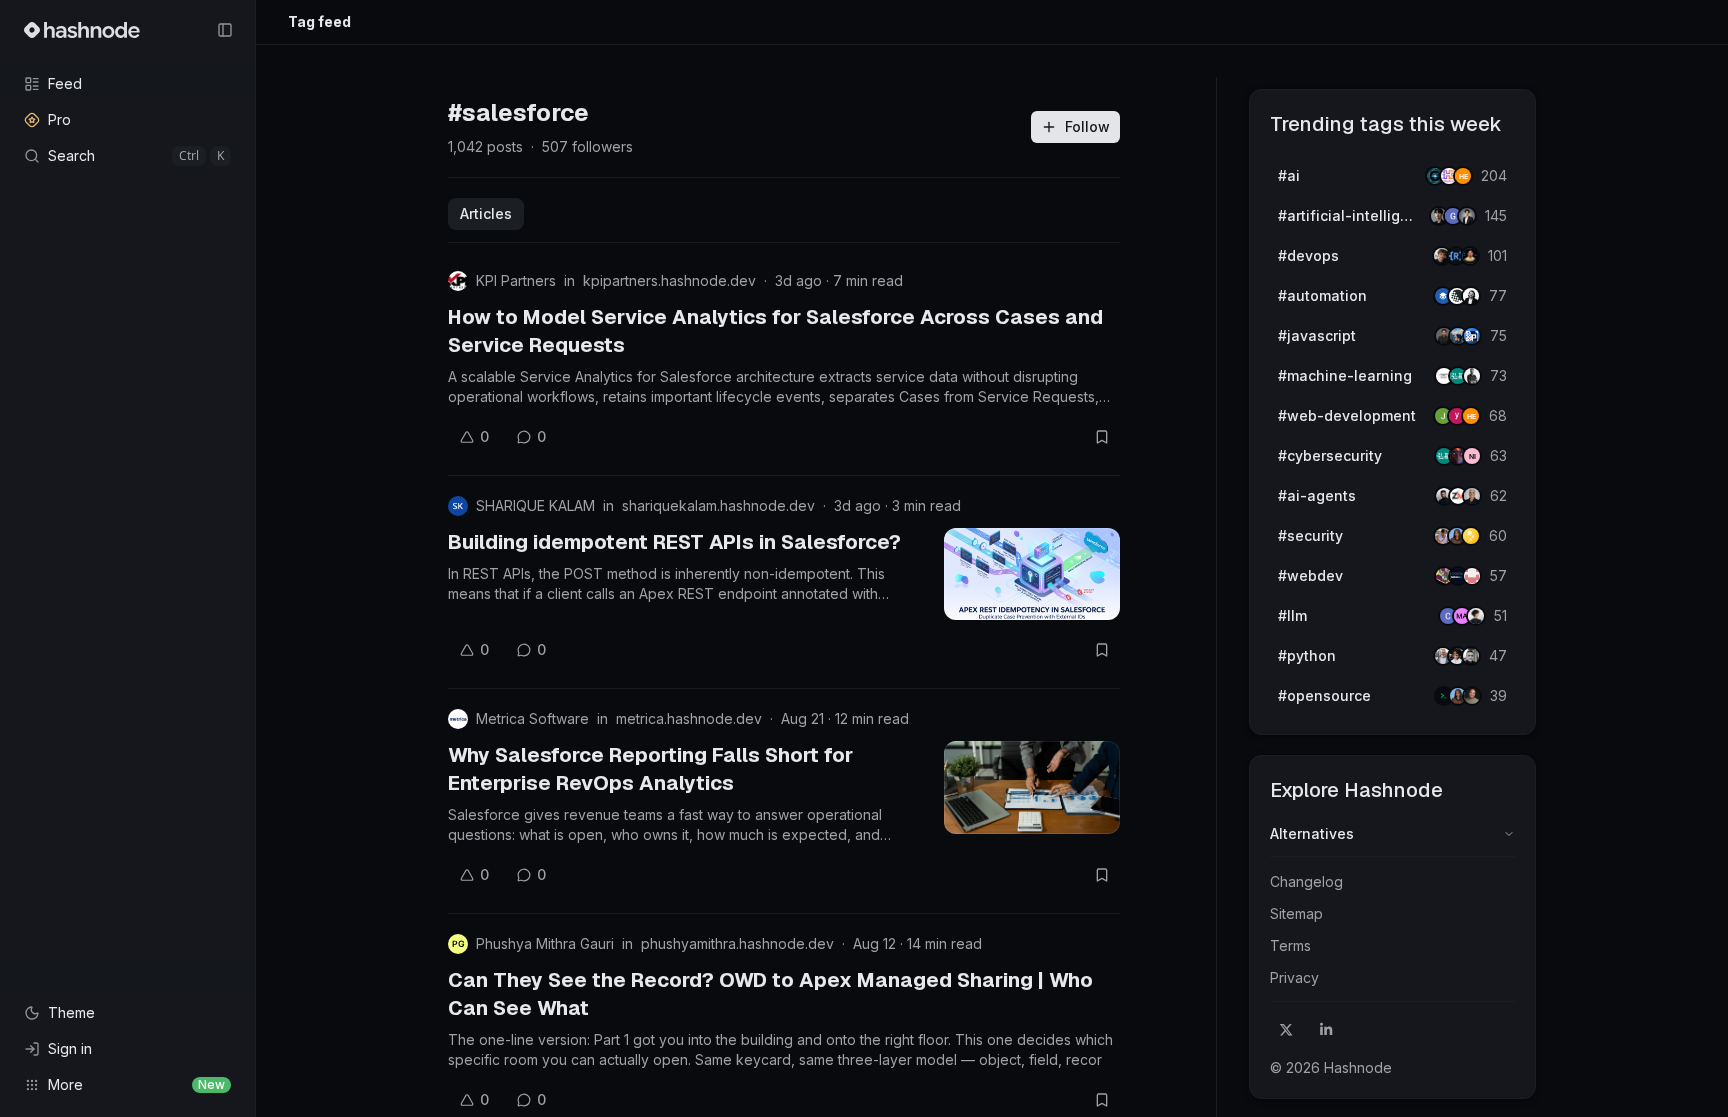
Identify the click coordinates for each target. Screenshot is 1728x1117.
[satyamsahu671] (1472, 376)
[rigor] (1471, 416)
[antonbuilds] (1471, 296)
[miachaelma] (1476, 616)
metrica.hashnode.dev (689, 718)
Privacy (1294, 977)
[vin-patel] (1472, 696)
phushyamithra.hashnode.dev (737, 943)
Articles (486, 213)
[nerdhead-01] (1463, 176)
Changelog (1306, 881)
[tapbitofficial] (1471, 536)
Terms (1290, 945)
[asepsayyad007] (1470, 256)
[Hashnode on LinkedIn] (1326, 1030)
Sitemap (1296, 913)
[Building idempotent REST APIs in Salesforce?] (1032, 574)
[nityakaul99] (1472, 456)
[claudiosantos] (1472, 496)
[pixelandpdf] (1472, 336)
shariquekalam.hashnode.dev (718, 505)
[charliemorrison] (1472, 576)
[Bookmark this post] (1102, 437)
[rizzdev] (1471, 656)
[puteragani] (1467, 216)
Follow (1087, 126)
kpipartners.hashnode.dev (669, 280)
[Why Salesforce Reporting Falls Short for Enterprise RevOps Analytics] (1032, 787)
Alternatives (1312, 833)
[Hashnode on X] (1286, 1030)
